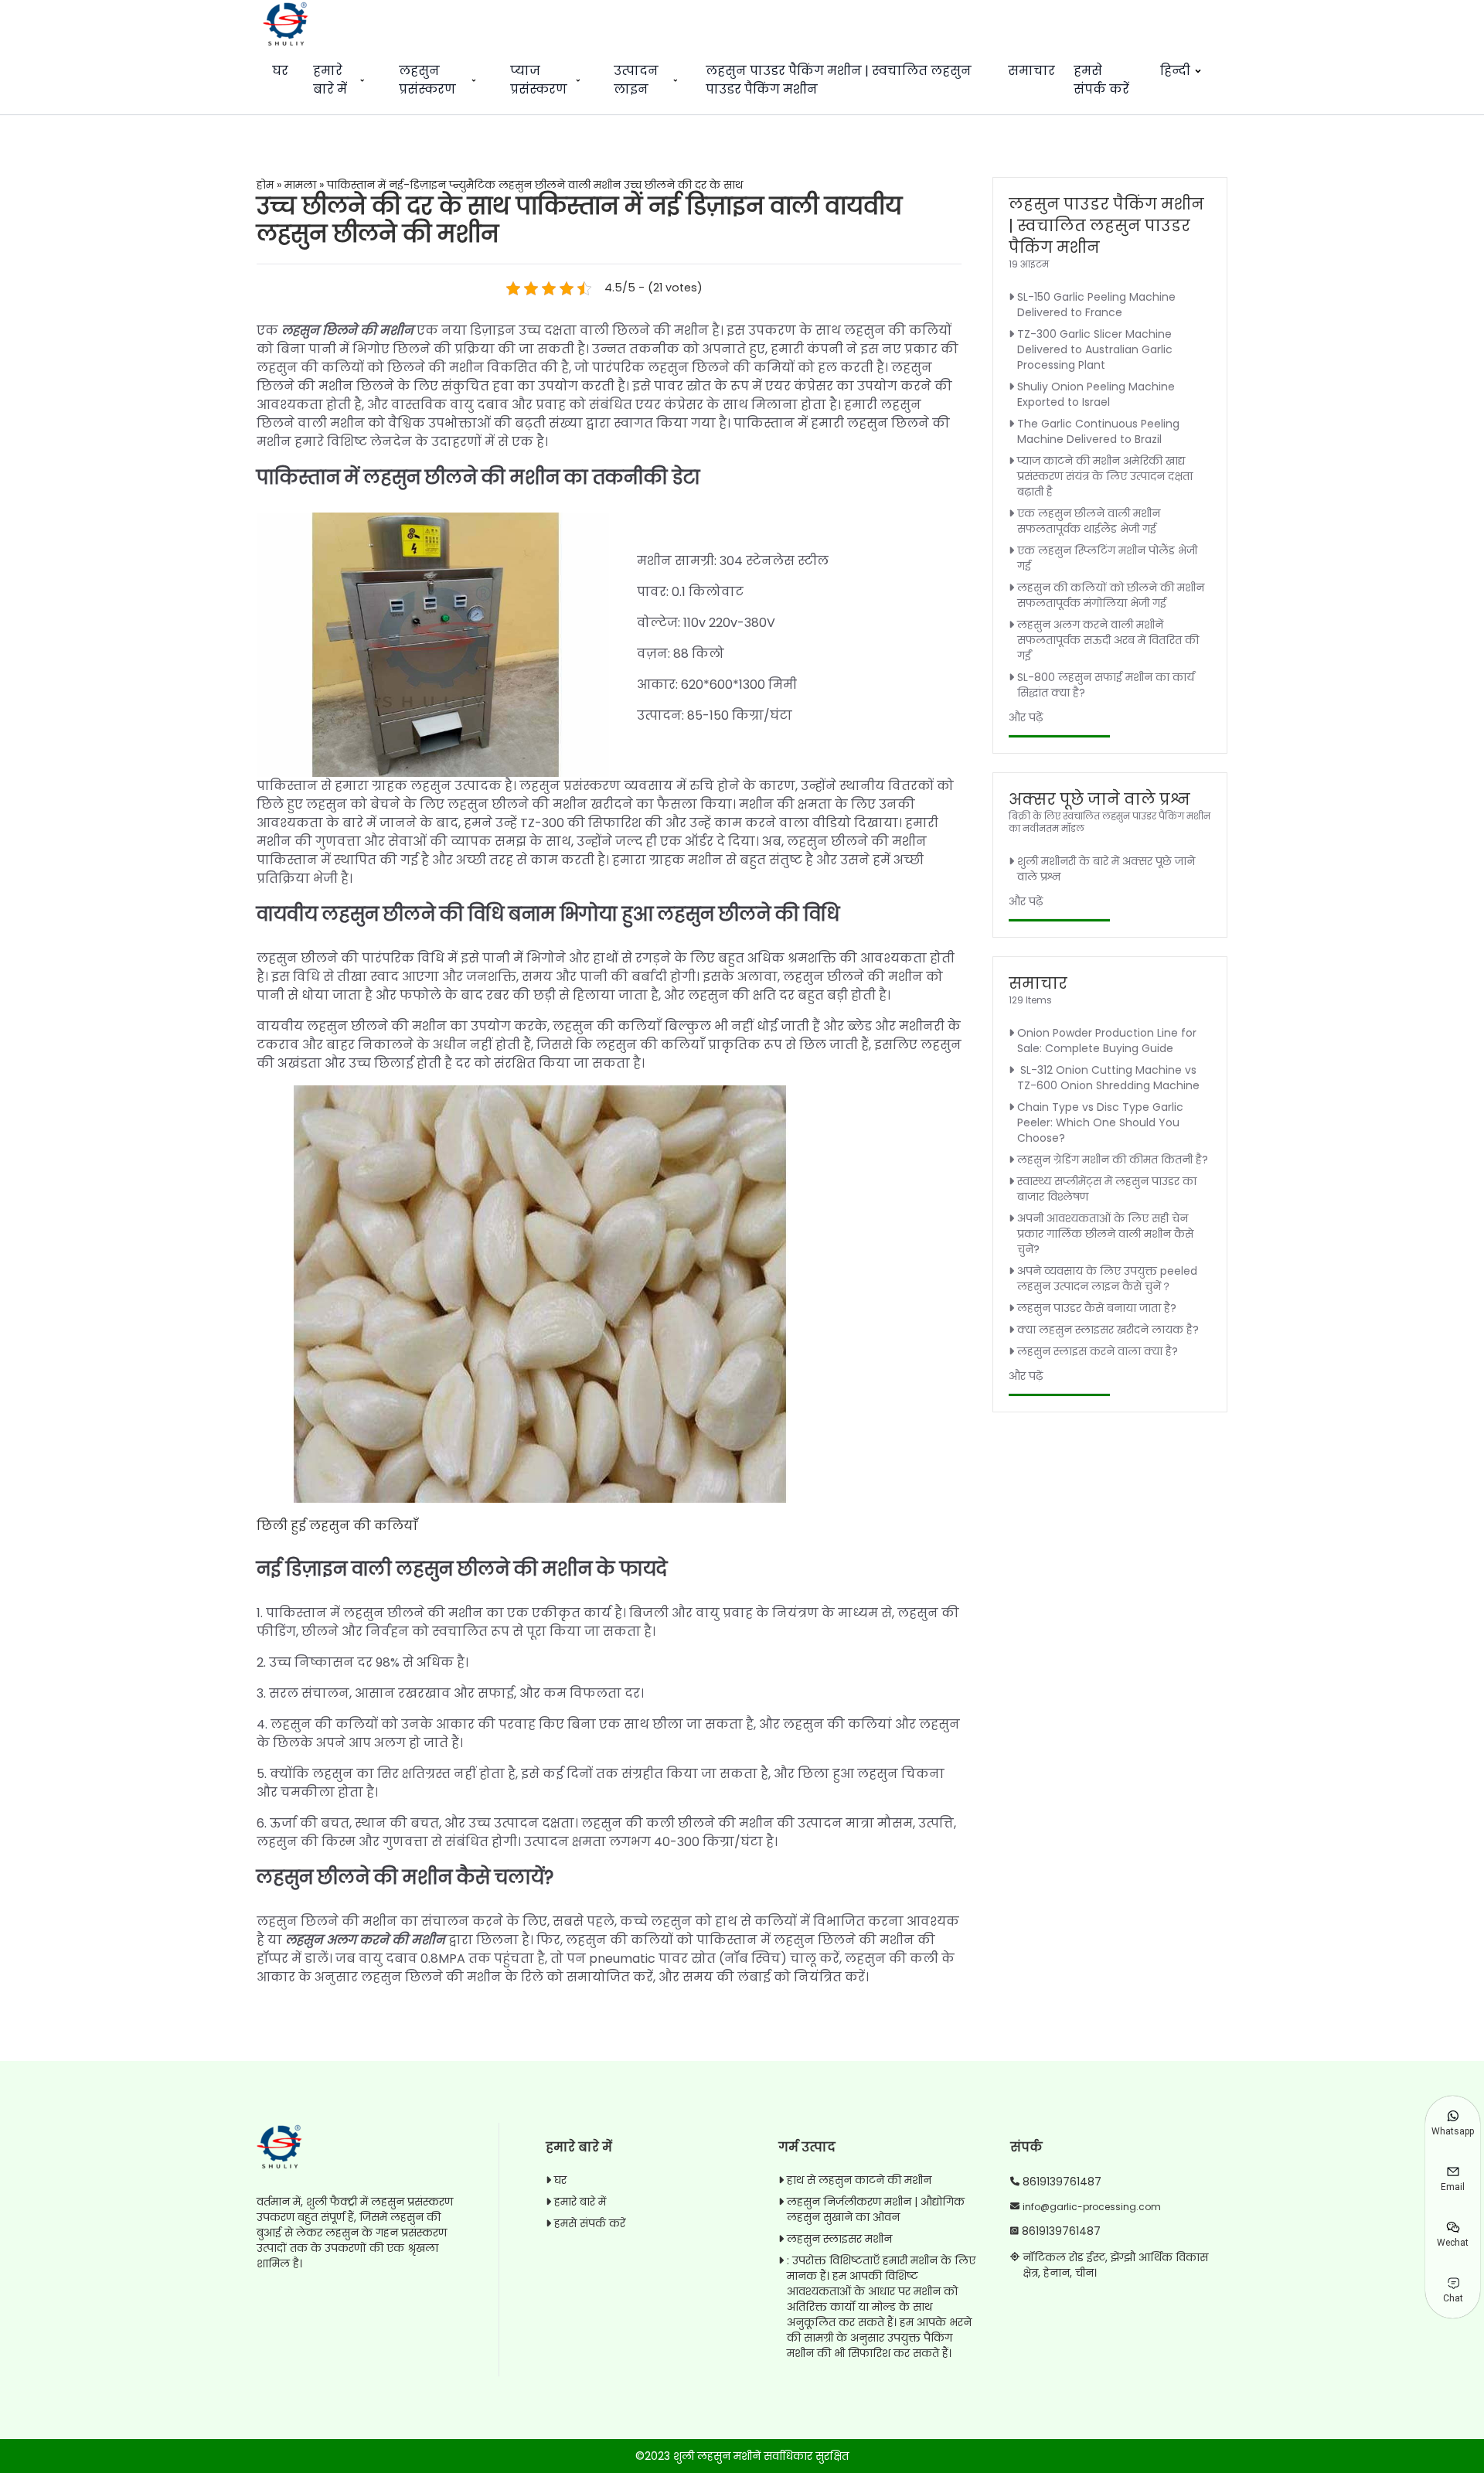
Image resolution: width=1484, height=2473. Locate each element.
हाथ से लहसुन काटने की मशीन (859, 2180)
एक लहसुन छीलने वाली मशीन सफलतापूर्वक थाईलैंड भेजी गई (1089, 521)
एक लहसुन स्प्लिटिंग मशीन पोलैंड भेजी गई (1107, 558)
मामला (300, 185)
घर (280, 71)
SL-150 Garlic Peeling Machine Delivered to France (1096, 305)
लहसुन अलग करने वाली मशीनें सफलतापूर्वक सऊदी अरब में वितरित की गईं (1108, 640)
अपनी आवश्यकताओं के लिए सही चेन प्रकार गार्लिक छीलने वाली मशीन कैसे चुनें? (1105, 1234)
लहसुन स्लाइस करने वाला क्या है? (1098, 1351)
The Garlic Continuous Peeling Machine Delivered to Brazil (1098, 431)
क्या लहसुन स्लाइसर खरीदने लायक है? (1108, 1330)
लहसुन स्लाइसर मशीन (839, 2239)
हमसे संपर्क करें (1101, 80)
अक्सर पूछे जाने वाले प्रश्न (1099, 799)
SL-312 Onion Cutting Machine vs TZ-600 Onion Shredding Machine (1108, 1078)
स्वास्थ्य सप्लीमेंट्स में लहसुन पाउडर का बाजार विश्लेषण (1107, 1189)
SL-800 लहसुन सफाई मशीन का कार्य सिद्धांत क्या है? (1106, 685)
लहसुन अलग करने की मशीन (365, 1940)
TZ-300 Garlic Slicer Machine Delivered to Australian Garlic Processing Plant (1095, 349)
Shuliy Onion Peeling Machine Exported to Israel (1096, 394)
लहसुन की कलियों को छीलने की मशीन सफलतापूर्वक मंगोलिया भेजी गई (1111, 595)
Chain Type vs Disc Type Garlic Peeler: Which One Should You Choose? (1100, 1122)
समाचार (1031, 71)
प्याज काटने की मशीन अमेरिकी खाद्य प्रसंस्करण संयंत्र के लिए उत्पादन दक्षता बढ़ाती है (1105, 476)
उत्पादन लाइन (636, 80)
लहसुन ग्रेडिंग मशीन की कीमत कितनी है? (1113, 1160)
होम (265, 185)
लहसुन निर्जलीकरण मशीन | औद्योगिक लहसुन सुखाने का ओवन (876, 2209)
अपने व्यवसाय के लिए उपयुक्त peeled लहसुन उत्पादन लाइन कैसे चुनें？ (1107, 1279)
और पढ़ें (1026, 717)
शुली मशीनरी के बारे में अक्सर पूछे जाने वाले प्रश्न (1106, 869)
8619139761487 (1062, 2182)
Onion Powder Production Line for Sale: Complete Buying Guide (1107, 1041)
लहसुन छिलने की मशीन (347, 330)
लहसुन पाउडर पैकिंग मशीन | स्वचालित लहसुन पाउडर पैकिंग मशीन (839, 80)
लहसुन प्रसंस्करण (427, 80)
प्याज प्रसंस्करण (539, 80)
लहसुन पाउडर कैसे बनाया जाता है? (1097, 1308)
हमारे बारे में (330, 80)
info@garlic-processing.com (1092, 2207)
